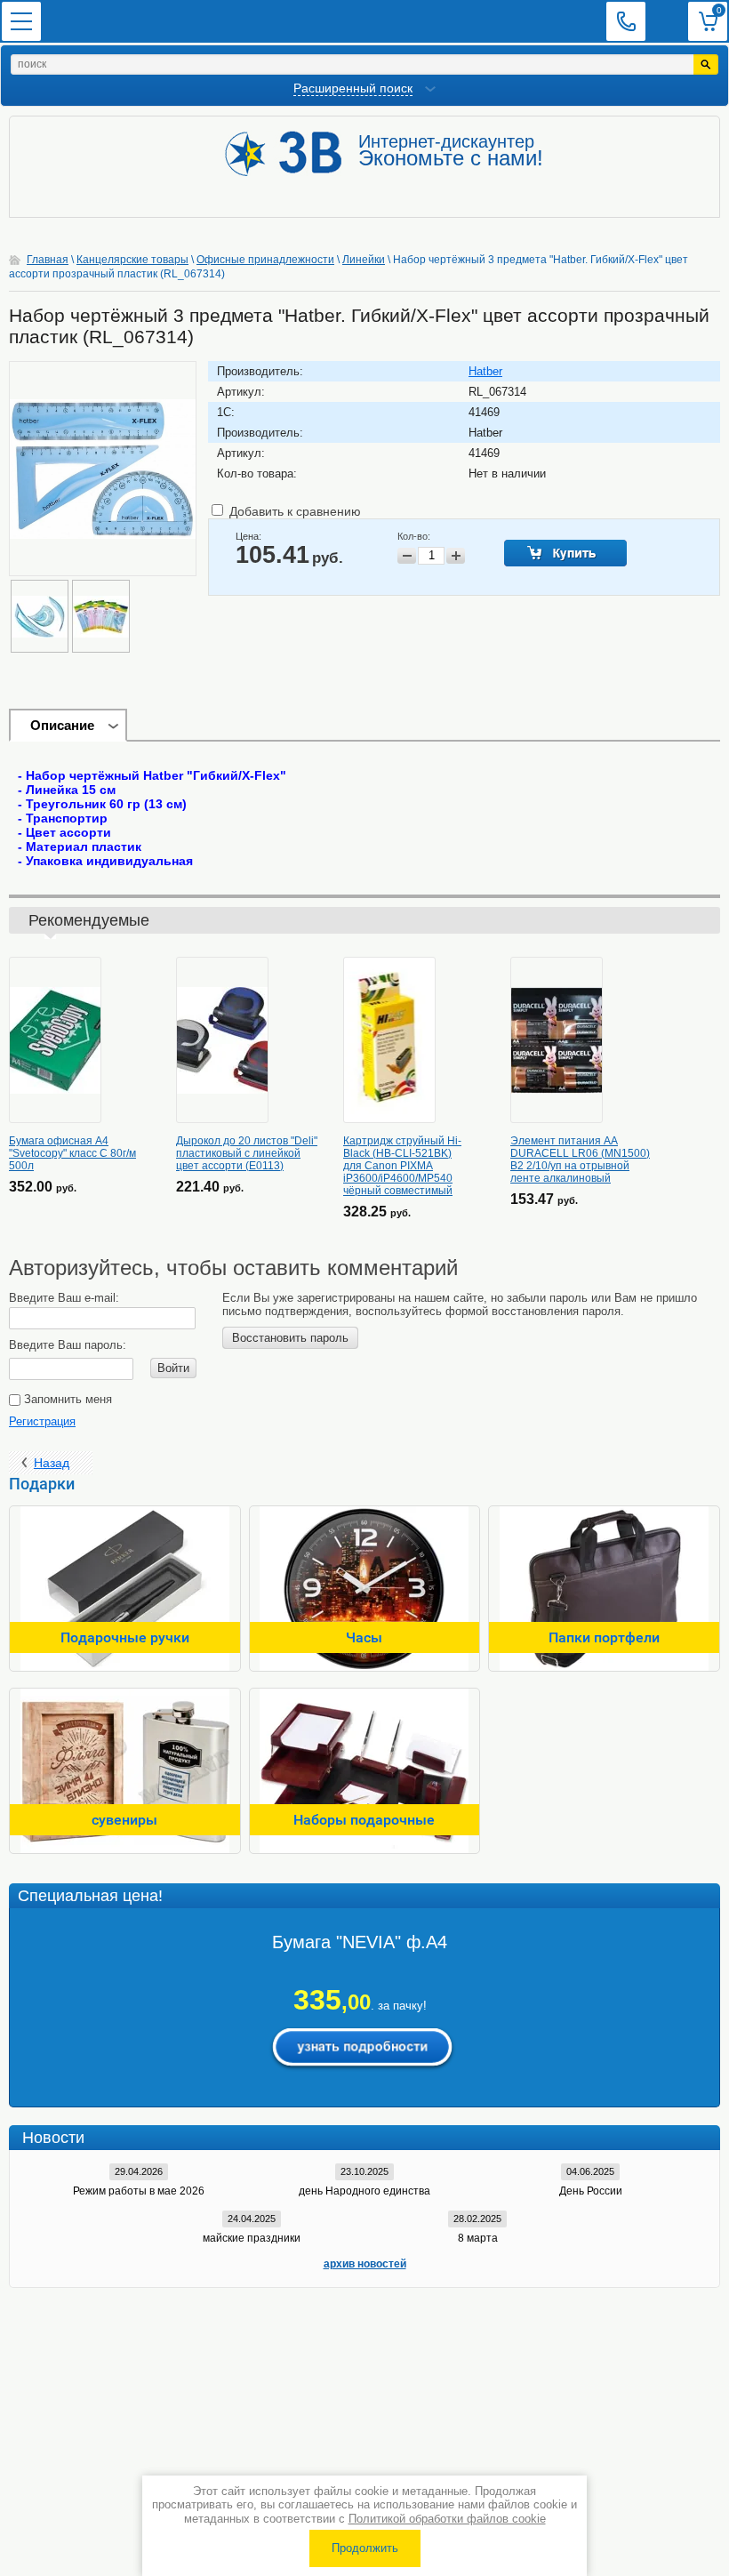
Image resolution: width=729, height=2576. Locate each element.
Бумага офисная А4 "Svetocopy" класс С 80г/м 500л (72, 1153)
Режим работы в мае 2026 (139, 2191)
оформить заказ (708, 21)
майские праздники (252, 2238)
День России (591, 2191)
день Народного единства (364, 2191)
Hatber (485, 371)
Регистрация (42, 1421)
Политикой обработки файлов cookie (447, 2519)
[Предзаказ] (565, 553)
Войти (173, 1368)
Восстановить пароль (290, 1338)
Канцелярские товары (132, 260)
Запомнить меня (66, 1399)
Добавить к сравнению (293, 511)
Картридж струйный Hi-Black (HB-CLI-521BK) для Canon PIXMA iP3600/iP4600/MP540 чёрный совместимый (402, 1166)
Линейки (364, 260)
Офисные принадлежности (265, 260)
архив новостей (365, 2264)
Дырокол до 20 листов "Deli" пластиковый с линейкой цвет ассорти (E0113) (247, 1153)
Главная (48, 260)
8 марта (478, 2238)
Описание (62, 725)
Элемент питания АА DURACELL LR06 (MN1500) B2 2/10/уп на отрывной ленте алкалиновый (580, 1160)
